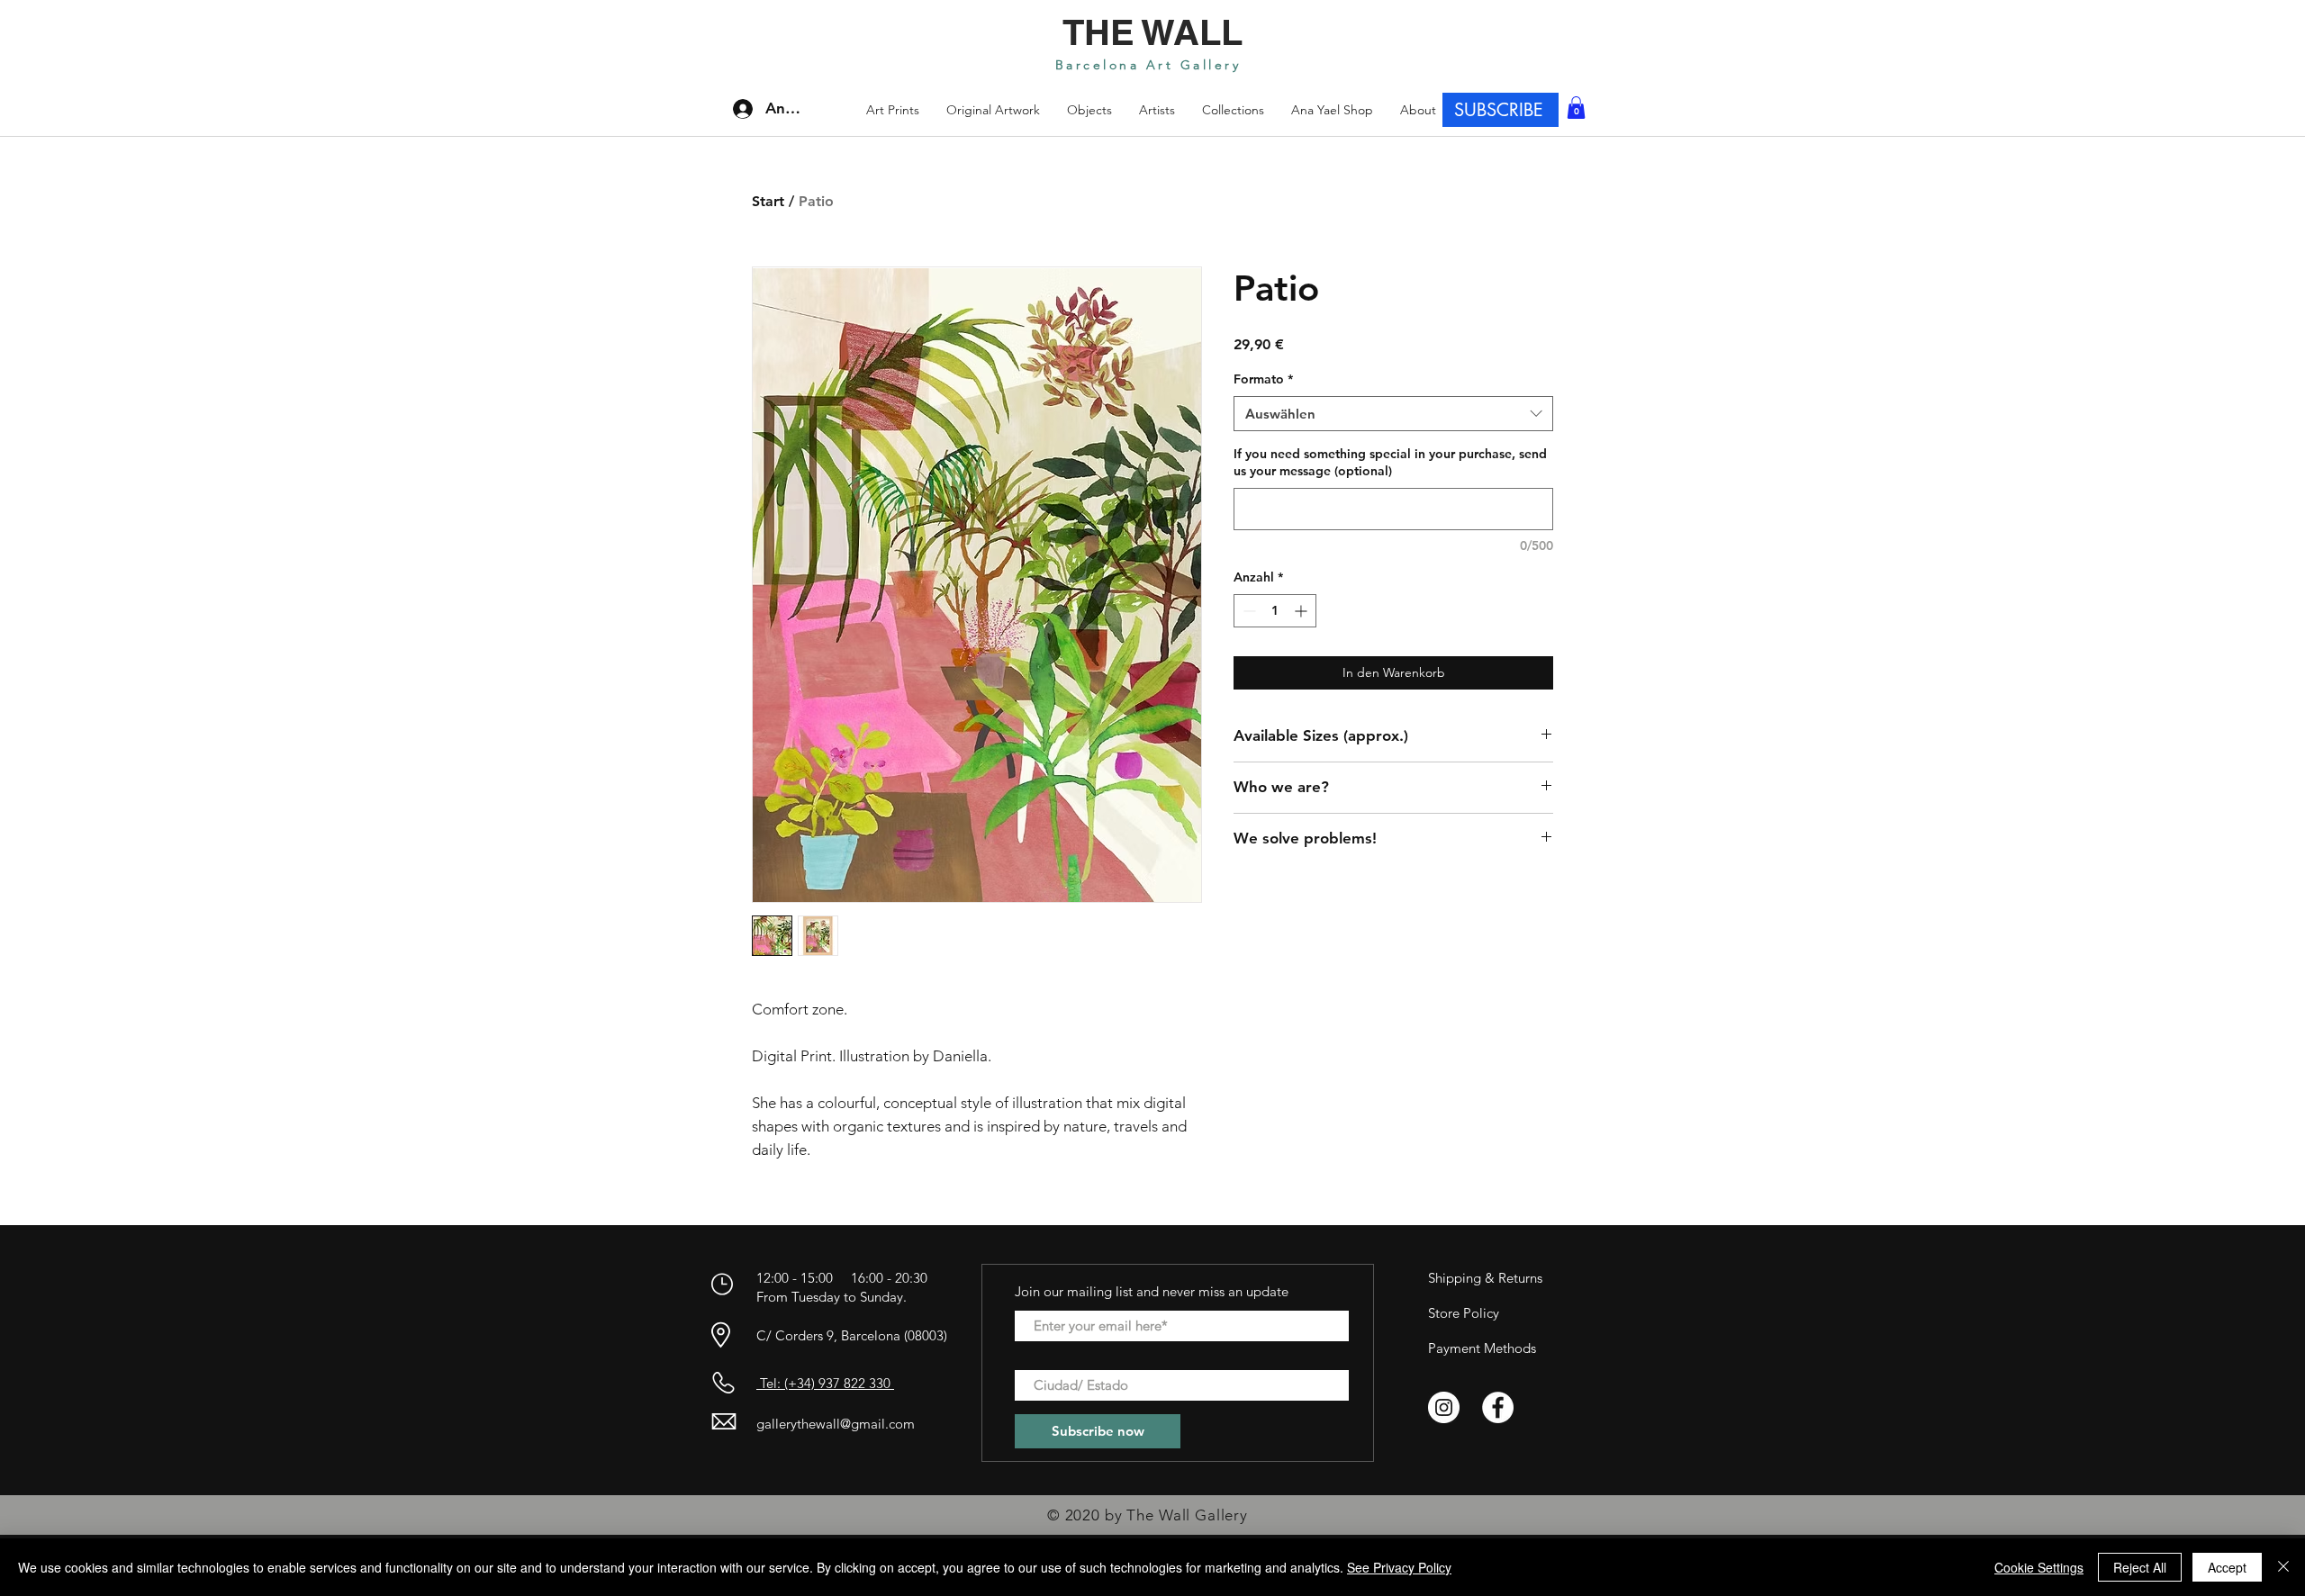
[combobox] (1393, 414)
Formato (1263, 379)
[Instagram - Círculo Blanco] (1444, 1407)
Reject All (2140, 1567)
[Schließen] (2283, 1567)
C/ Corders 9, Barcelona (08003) (852, 1335)
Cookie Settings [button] (2039, 1567)
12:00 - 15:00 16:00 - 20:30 (844, 1278)
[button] (1233, 110)
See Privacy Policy (1399, 1567)
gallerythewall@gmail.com (836, 1424)
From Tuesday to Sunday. (832, 1297)
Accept (2227, 1567)
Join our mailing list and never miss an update (1152, 1291)
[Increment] (1302, 611)
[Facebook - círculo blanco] (1498, 1407)
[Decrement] (1247, 611)
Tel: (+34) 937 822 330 (825, 1383)
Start (768, 201)
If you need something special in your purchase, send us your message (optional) (1390, 463)
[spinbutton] (1275, 611)
